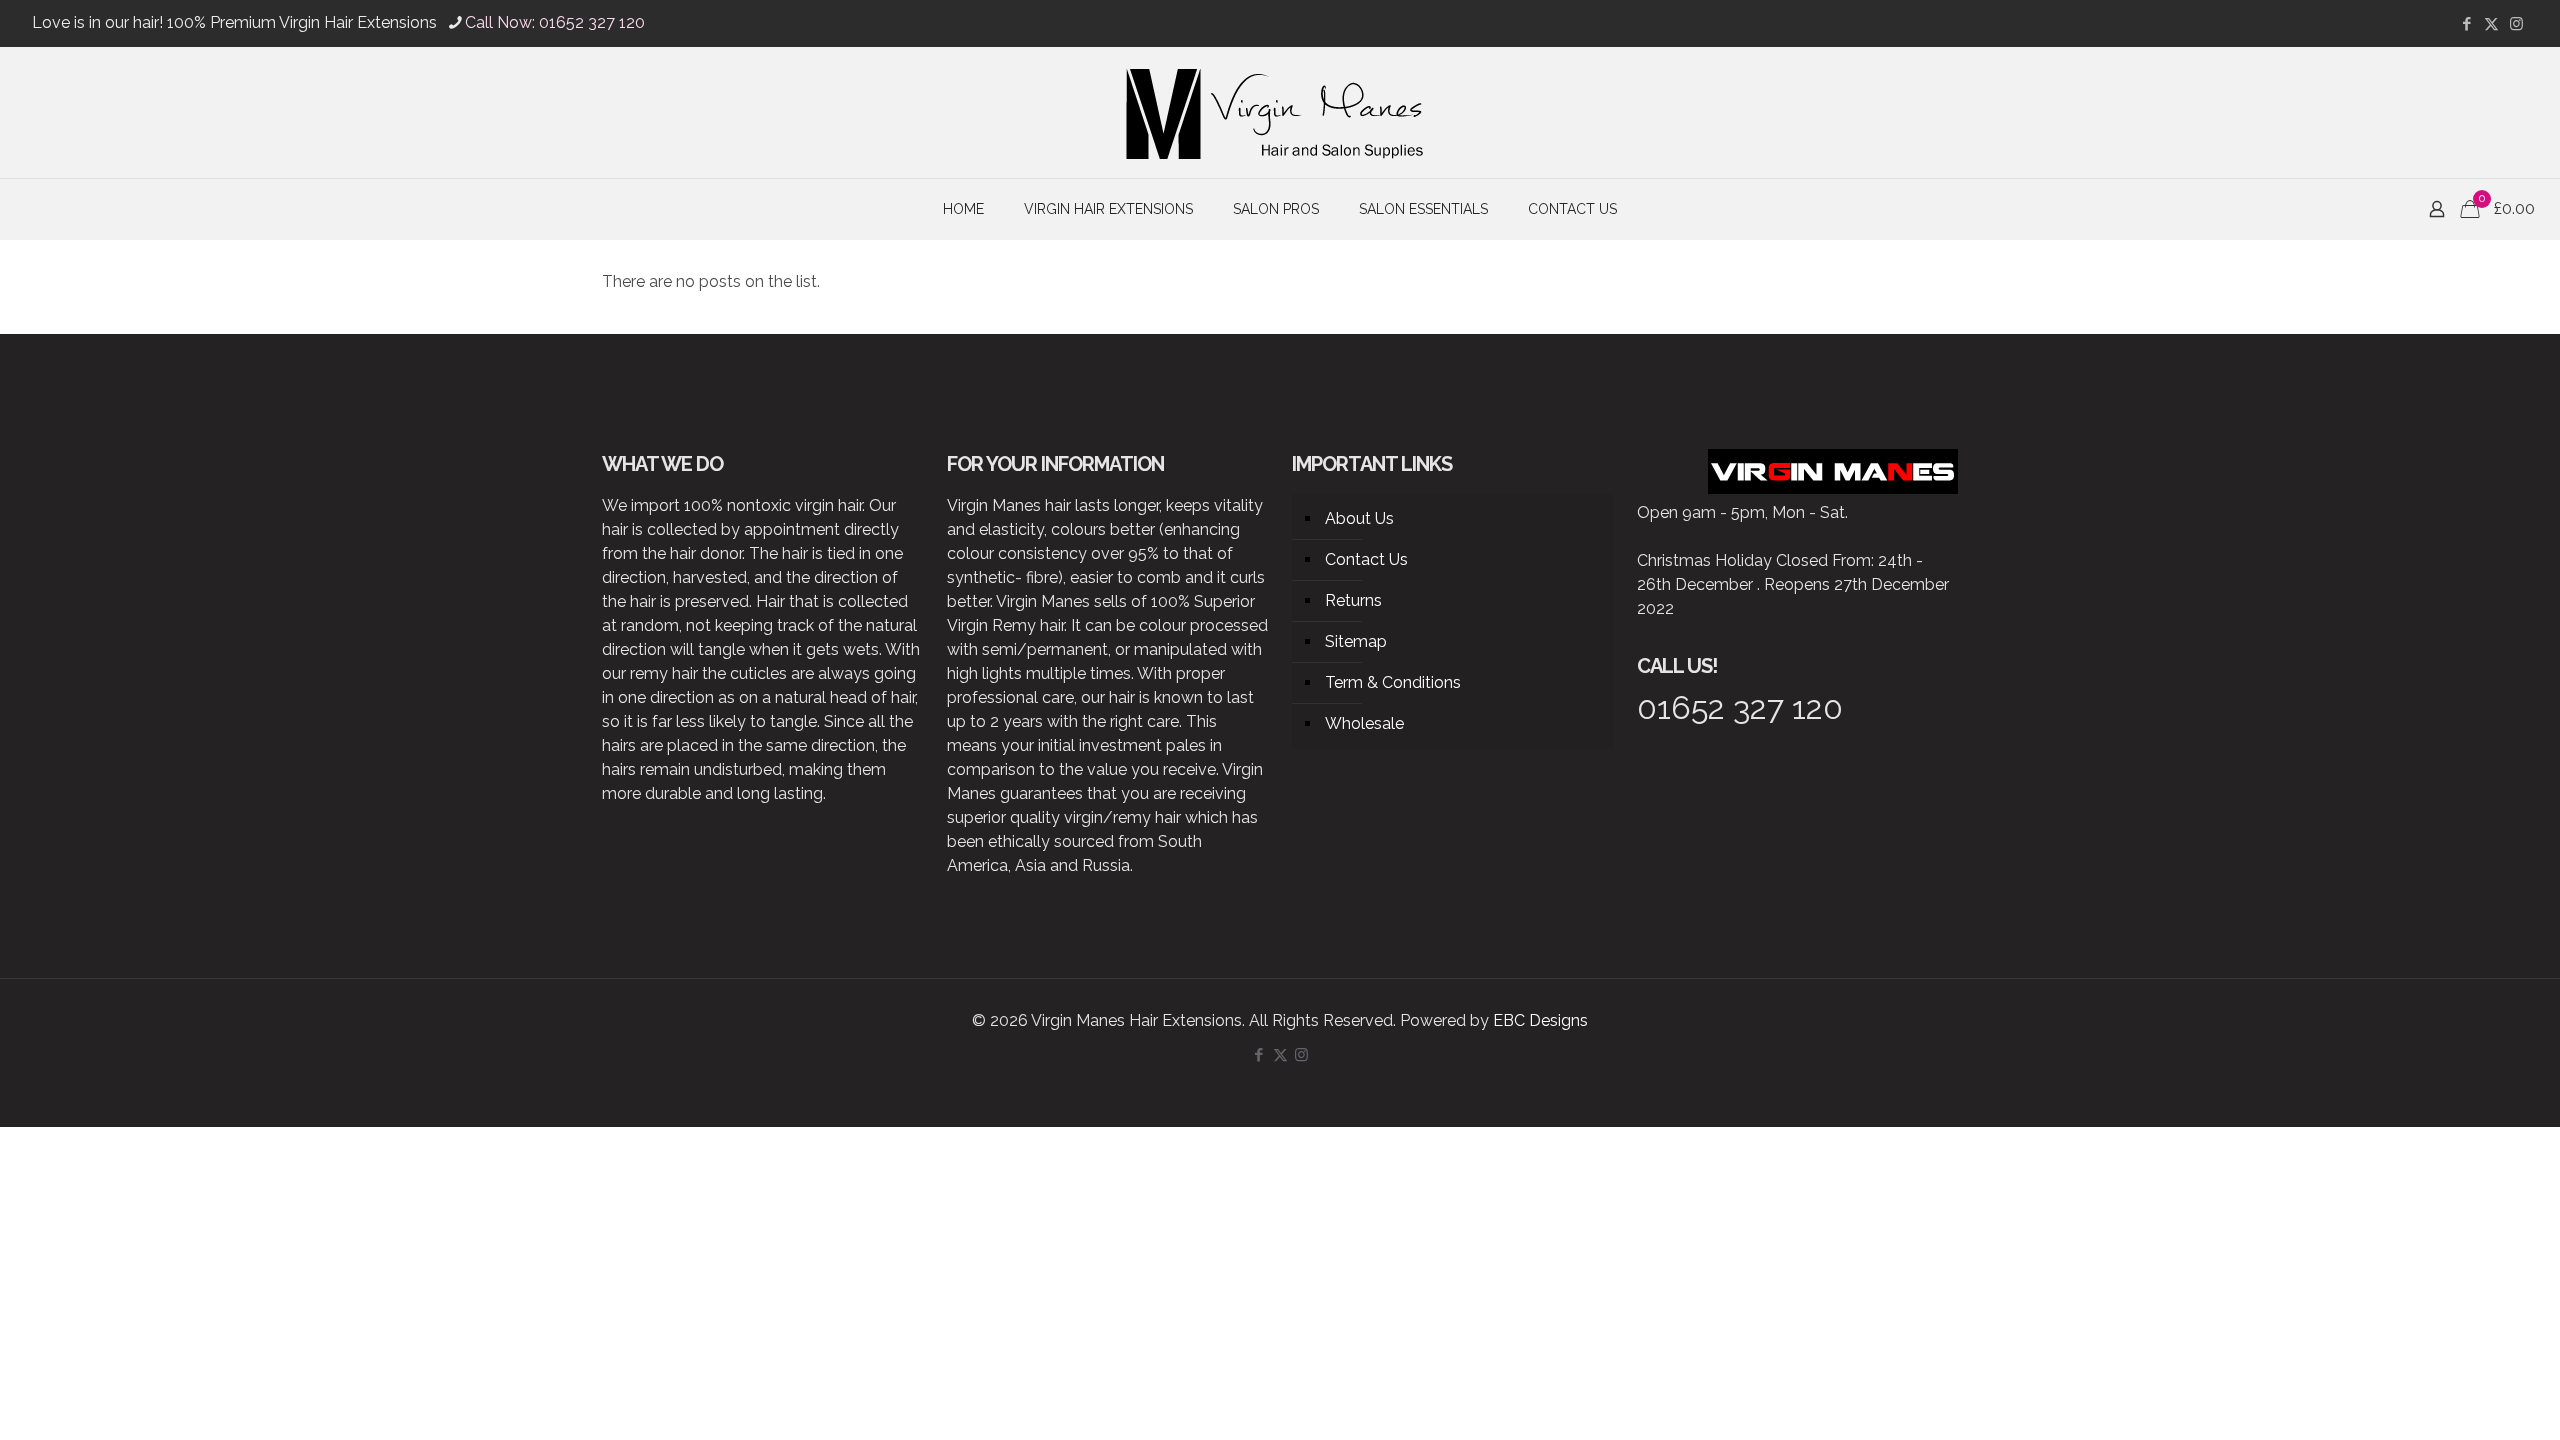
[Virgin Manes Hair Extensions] (1280, 112)
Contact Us (1366, 559)
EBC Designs (1540, 1020)
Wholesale (1364, 723)
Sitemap (1356, 641)
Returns (1353, 600)
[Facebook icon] (2466, 24)
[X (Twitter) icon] (2491, 24)
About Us (1359, 518)
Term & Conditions (1393, 682)
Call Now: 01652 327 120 (555, 22)
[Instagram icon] (2516, 24)
